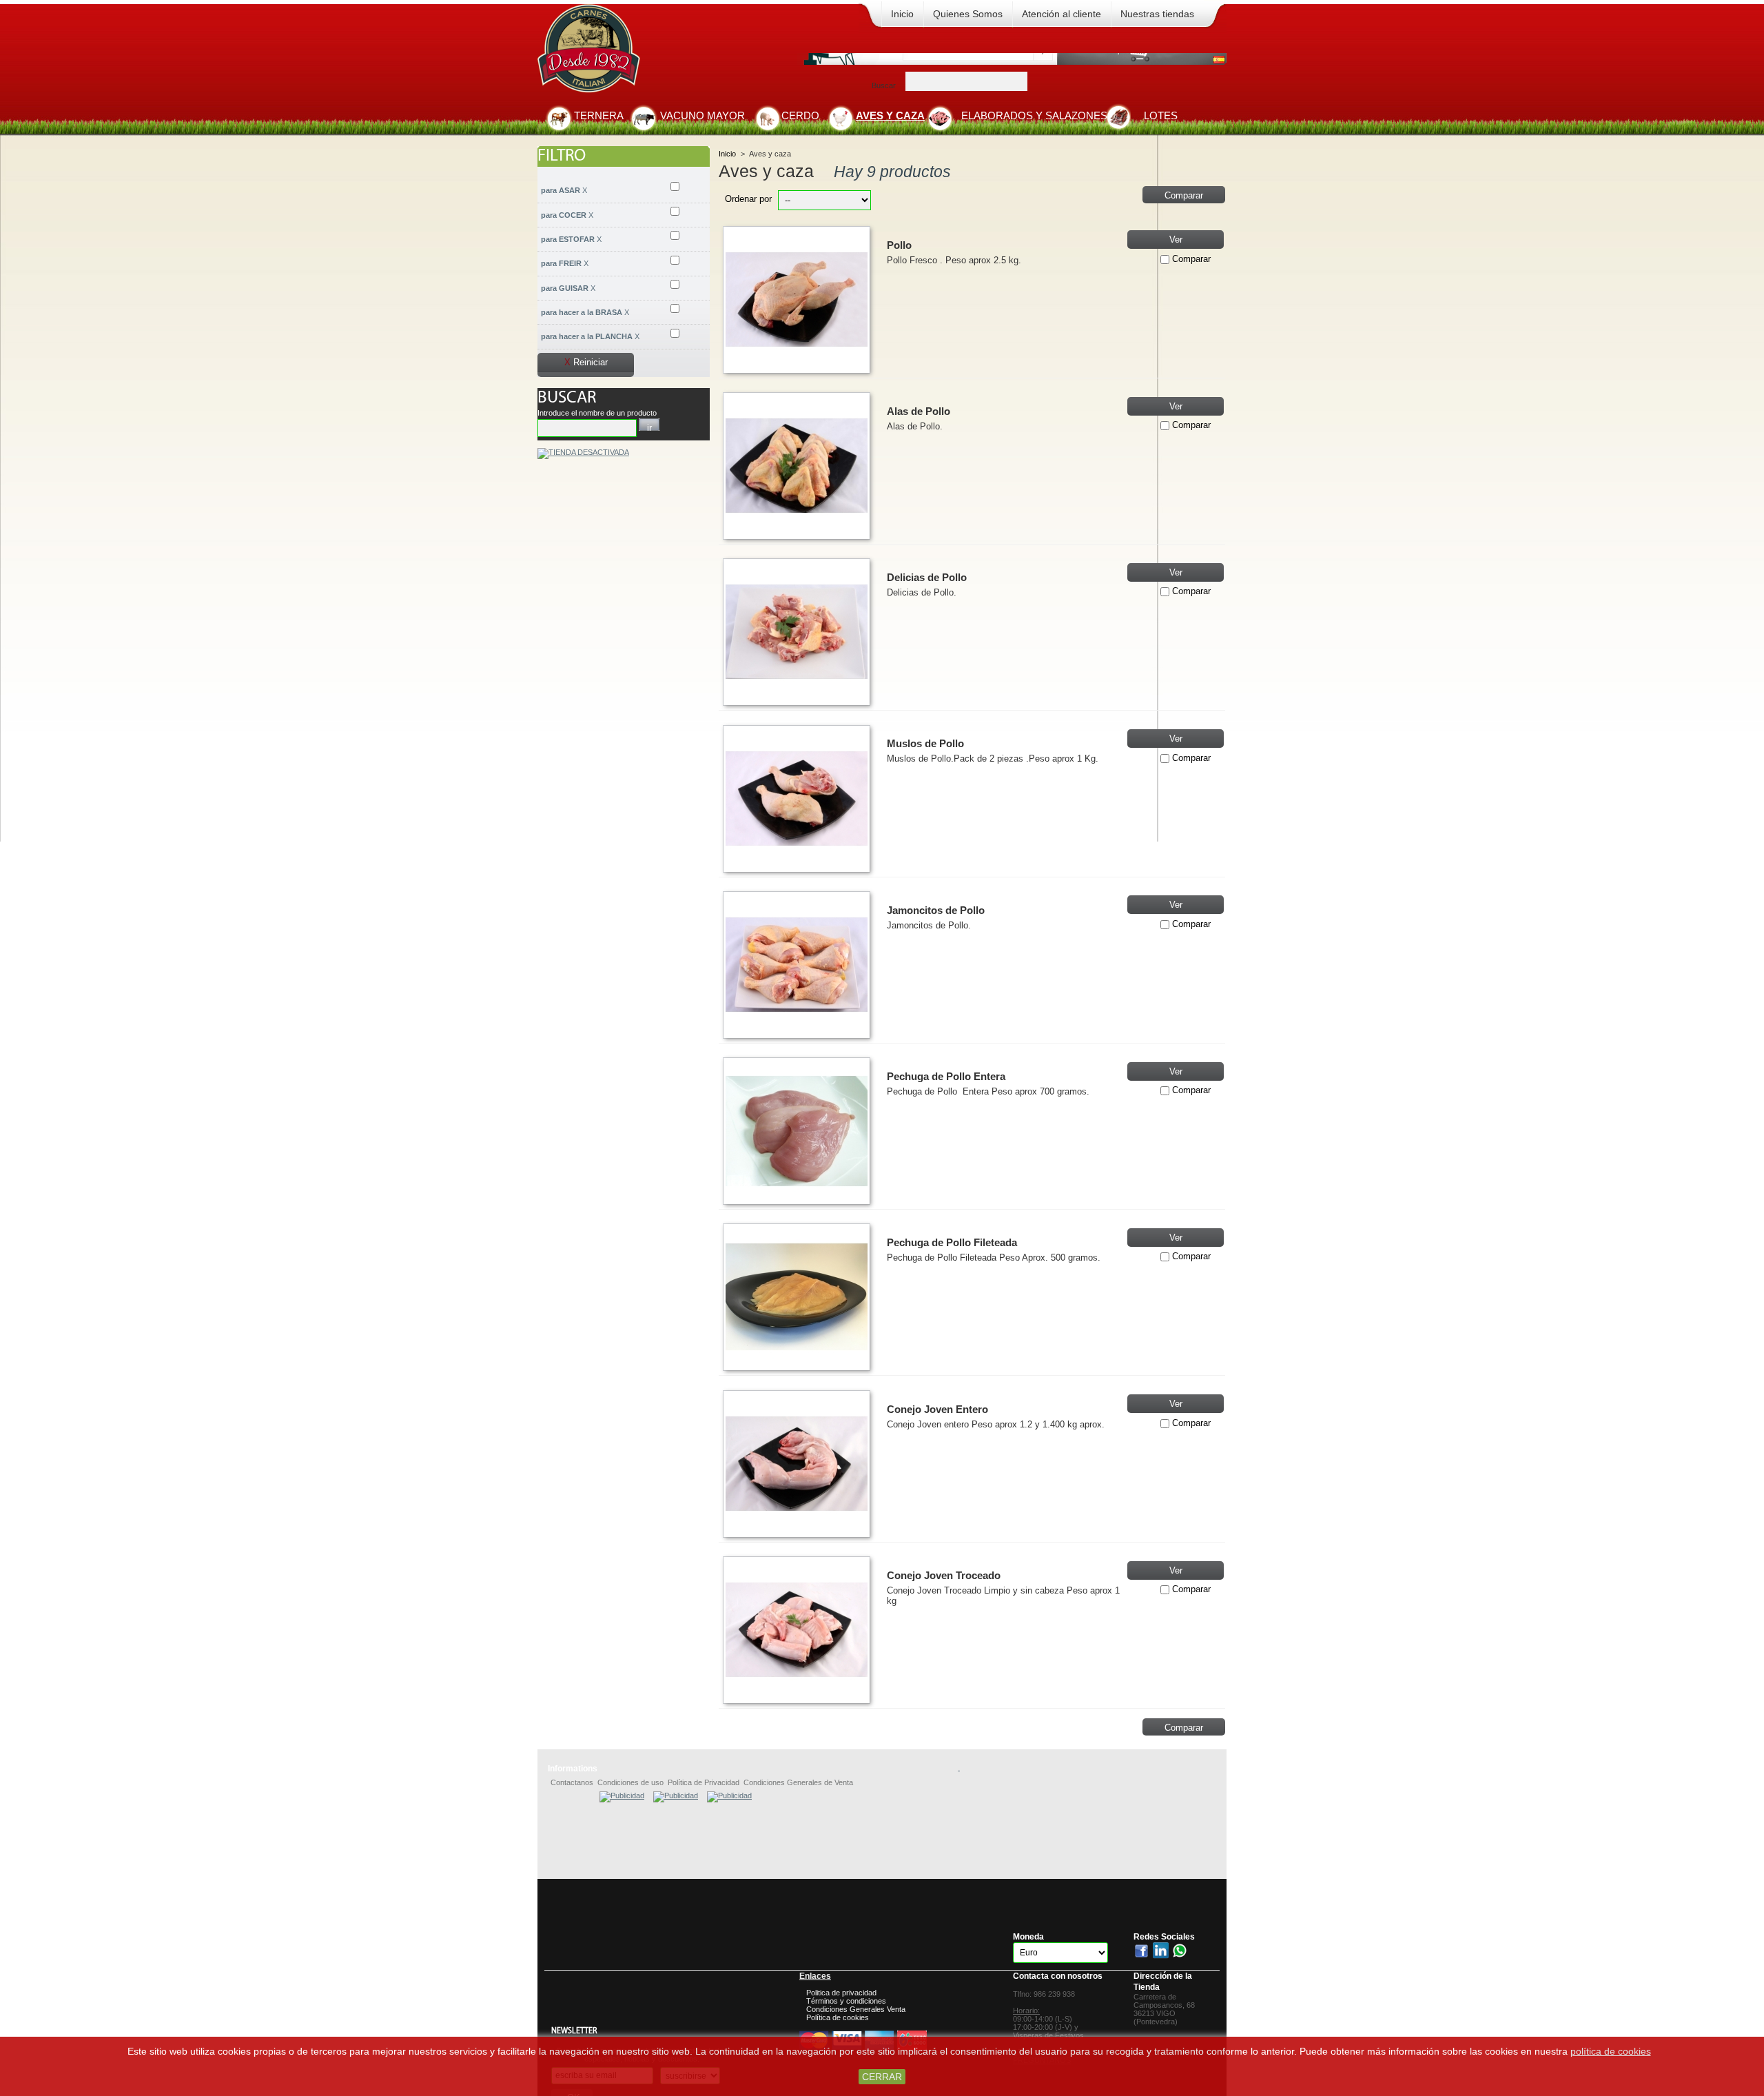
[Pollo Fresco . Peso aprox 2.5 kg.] (797, 300)
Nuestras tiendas (1157, 14)
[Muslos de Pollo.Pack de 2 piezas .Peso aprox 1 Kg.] (797, 799)
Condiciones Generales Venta (856, 2009)
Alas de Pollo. (915, 426)
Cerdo (800, 115)
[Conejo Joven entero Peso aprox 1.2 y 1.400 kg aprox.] (797, 1464)
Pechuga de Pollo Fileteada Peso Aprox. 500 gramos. (1003, 1263)
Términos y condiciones (846, 2001)
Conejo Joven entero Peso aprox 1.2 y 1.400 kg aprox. (1003, 1429)
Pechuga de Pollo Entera (946, 1076)
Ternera (599, 115)
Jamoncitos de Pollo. (929, 925)
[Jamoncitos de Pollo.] (797, 965)
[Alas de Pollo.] (797, 466)
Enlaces (815, 1976)
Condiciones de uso (630, 1782)
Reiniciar (586, 362)
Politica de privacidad (841, 1993)
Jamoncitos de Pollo (936, 910)
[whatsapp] (1180, 1956)
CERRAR (882, 2077)
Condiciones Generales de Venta (798, 1782)
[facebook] (1142, 1956)
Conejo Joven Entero (937, 1409)
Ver (1176, 240)
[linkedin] (1161, 1956)
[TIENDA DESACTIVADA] (583, 452)
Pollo (899, 245)
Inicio (902, 14)
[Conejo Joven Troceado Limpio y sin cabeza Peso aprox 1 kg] (797, 1630)
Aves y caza (890, 115)
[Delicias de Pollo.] (797, 632)
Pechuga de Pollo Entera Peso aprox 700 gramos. (1003, 1097)
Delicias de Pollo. (922, 592)
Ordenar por (748, 199)
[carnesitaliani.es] (636, 52)
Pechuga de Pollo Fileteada (952, 1242)
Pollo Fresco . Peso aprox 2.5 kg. (1004, 271)
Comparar (1191, 259)
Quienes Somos (968, 14)
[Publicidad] (622, 1795)
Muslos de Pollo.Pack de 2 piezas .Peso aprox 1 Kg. (993, 759)
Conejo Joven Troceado (944, 1575)
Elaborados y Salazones (1034, 115)
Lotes (1161, 115)
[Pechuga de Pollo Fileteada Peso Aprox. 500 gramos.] (797, 1297)
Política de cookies (838, 2017)
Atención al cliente (1062, 14)
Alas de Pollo (919, 411)
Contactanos (572, 1782)
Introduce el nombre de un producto (597, 413)
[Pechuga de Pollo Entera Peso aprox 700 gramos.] (797, 1131)
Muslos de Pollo (925, 743)
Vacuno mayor (702, 115)
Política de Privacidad (704, 1782)
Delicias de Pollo (927, 577)
